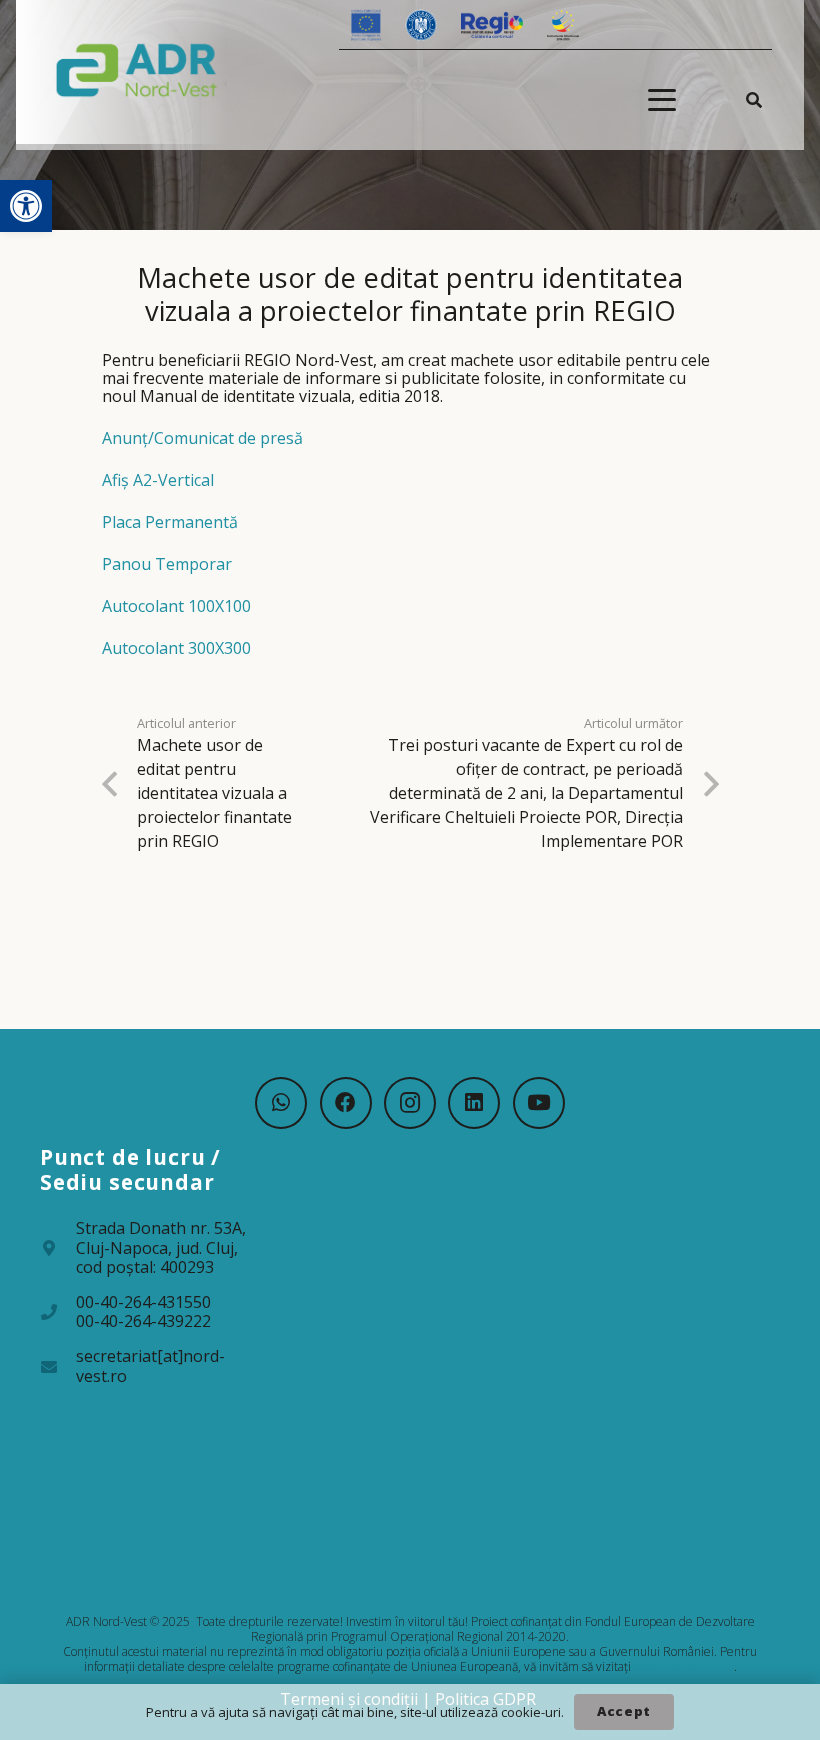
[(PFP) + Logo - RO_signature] (137, 69)
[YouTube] (539, 1103)
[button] (26, 206)
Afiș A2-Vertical (158, 480)
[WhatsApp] (281, 1103)
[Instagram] (410, 1103)
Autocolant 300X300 (176, 648)
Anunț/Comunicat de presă (202, 438)
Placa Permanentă (170, 522)
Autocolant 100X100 (176, 606)
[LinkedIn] (474, 1103)
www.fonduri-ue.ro (684, 1666)
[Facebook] (346, 1103)
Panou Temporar (167, 564)
